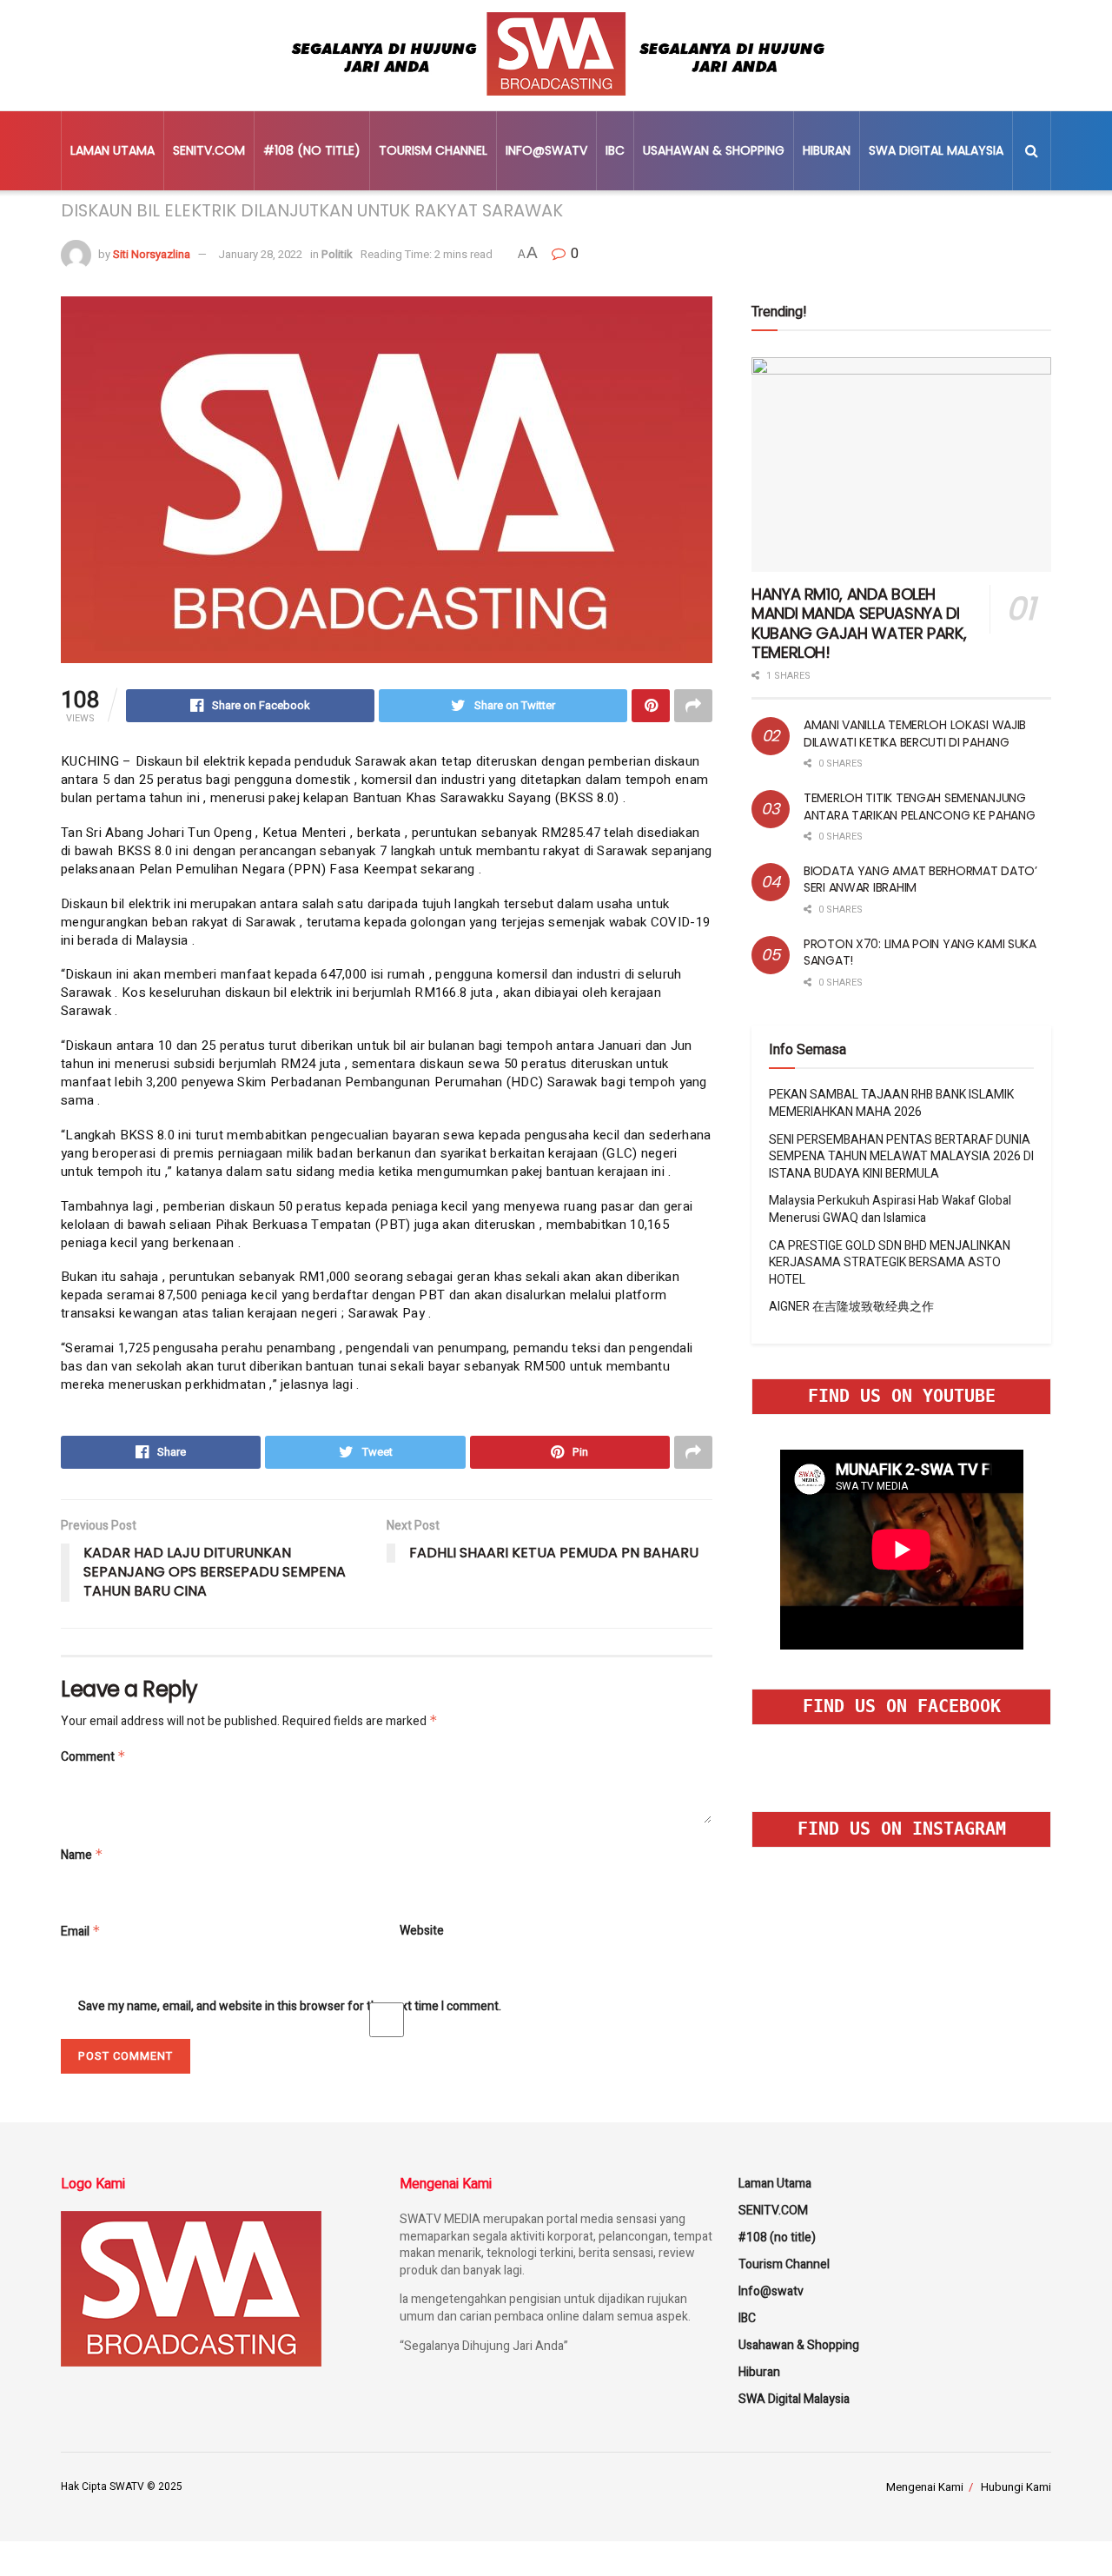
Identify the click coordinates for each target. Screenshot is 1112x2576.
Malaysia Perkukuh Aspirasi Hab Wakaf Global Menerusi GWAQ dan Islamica (890, 1209)
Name (82, 1855)
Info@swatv (546, 150)
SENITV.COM (209, 150)
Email (81, 1932)
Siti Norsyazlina (152, 254)
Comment (93, 1757)
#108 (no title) (312, 150)
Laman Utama (113, 150)
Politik (337, 254)
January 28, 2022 (260, 254)
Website (422, 1931)
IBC (615, 150)
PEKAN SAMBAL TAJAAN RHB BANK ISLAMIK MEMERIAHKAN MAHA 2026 (891, 1103)
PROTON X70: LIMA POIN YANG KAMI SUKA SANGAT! (920, 953)
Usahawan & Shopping (714, 150)
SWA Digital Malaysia (936, 150)
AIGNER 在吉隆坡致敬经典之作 (851, 1307)
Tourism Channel (433, 150)
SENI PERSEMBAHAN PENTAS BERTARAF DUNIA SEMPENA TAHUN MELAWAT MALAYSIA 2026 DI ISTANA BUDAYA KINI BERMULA (901, 1157)
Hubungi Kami (1016, 2487)
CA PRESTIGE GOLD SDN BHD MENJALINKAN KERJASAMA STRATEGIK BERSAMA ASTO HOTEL (890, 1263)
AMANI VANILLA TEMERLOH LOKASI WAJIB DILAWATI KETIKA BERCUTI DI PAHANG (915, 734)
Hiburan (827, 150)
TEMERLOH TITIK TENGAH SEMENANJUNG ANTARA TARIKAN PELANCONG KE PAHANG (919, 807)
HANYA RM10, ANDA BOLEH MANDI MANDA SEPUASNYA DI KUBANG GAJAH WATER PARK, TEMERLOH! (859, 624)
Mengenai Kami (925, 2487)
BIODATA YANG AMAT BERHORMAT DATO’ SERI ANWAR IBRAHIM (920, 880)
